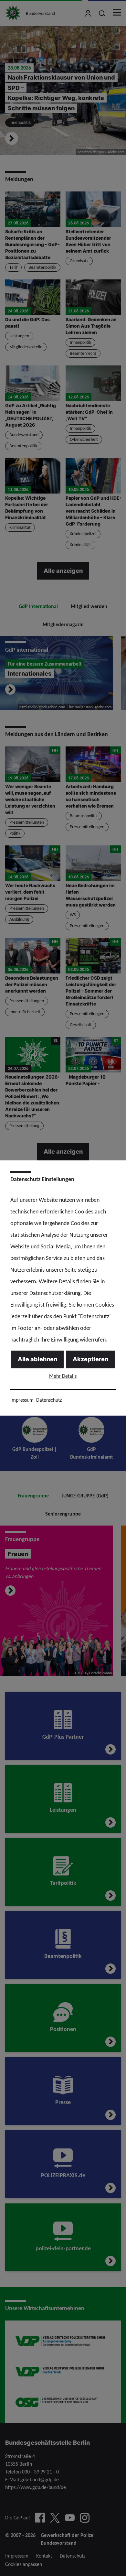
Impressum (22, 1400)
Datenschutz (49, 1400)
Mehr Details (63, 1376)
